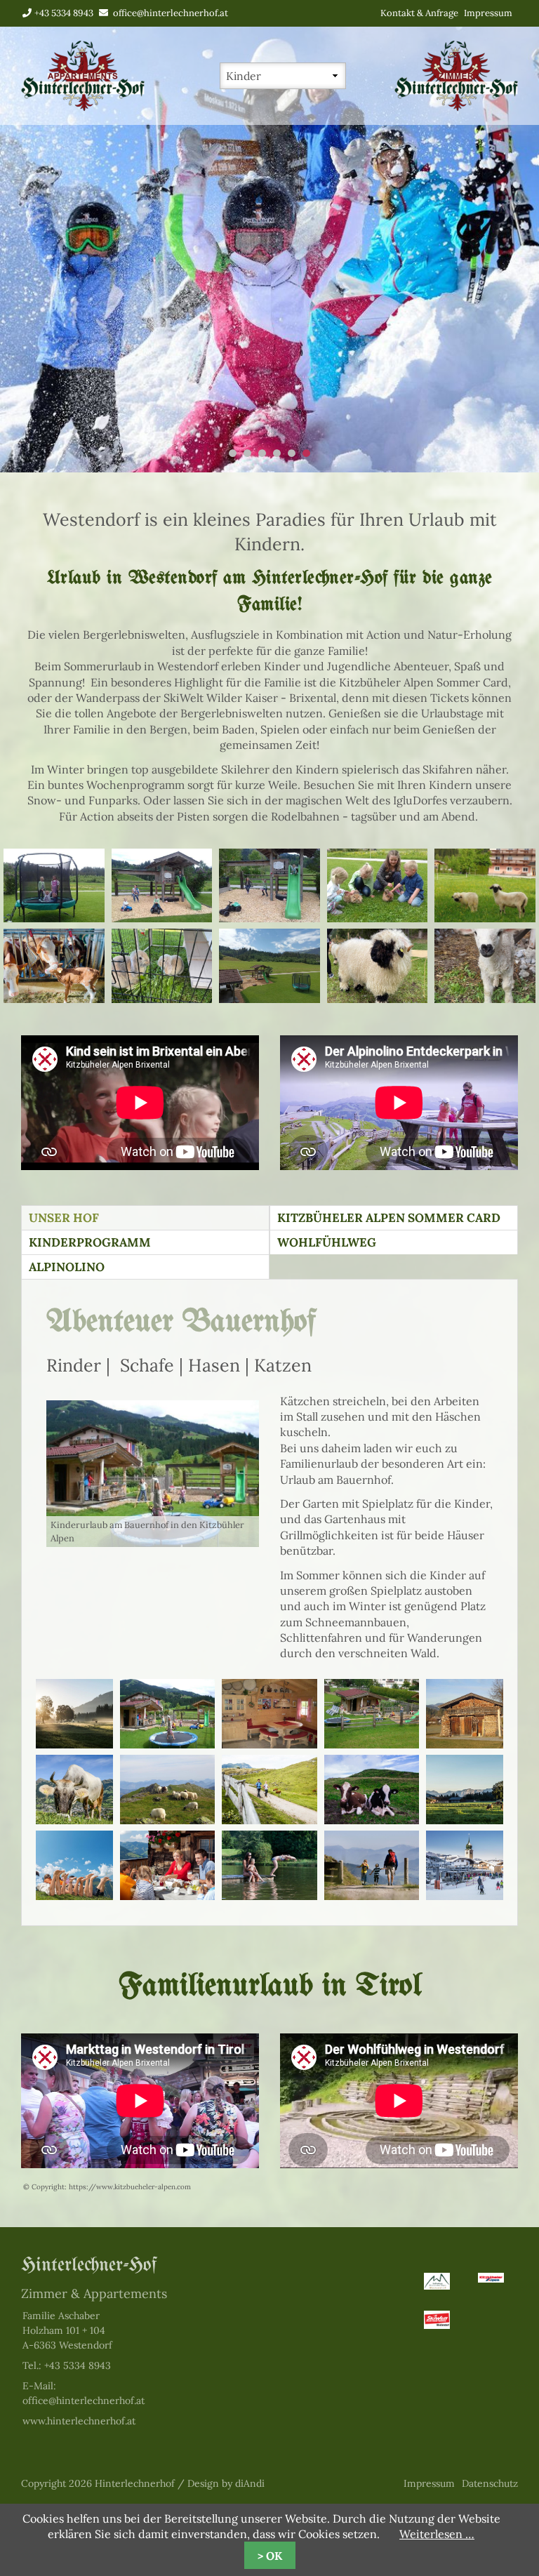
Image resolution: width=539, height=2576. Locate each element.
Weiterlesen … (437, 2534)
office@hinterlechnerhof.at (171, 13)
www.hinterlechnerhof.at (79, 2421)
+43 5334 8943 (64, 13)
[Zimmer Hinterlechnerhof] (456, 107)
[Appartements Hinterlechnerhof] (83, 107)
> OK (270, 2556)
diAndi (250, 2483)
